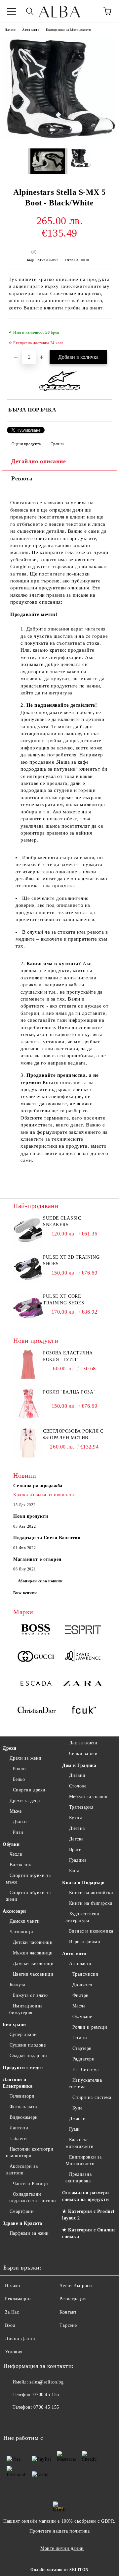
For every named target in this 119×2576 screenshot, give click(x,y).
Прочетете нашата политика (60, 2531)
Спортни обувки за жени (28, 1896)
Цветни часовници (33, 1974)
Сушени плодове (28, 2045)
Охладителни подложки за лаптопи (33, 2197)
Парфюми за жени (29, 2233)
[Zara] (83, 1684)
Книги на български (91, 1903)
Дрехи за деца (25, 1801)
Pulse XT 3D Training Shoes (71, 1261)
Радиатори (84, 2059)
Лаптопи (19, 2128)
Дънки (20, 1822)
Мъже (16, 1811)
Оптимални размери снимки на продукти (86, 2196)
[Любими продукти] (89, 11)
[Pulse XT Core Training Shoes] (28, 1321)
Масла (79, 2006)
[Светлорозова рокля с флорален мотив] (28, 1456)
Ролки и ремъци (90, 2027)
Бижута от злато (30, 1995)
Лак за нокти (83, 1743)
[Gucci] (36, 1657)
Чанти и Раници (30, 2184)
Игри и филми (85, 1942)
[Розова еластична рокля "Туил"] (28, 1378)
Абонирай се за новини (40, 1581)
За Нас (12, 2312)
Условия (14, 2352)
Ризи (18, 1832)
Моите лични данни (62, 2548)
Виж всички (25, 1593)
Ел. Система (86, 2070)
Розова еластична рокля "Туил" (68, 1356)
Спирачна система (92, 2097)
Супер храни (23, 2034)
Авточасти (80, 1964)
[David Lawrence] (83, 1657)
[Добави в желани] (103, 329)
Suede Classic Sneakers (62, 1221)
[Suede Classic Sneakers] (28, 1243)
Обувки (11, 1844)
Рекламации (18, 2299)
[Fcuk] (83, 1711)
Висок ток (20, 1865)
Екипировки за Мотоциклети (68, 30)
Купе (78, 2108)
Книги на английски (91, 1893)
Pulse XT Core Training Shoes (64, 1300)
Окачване (82, 2017)
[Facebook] (12, 2421)
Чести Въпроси (76, 2286)
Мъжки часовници (33, 1953)
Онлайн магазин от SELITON (59, 2570)
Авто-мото (31, 30)
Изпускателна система (85, 2083)
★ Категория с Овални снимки (88, 2233)
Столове (78, 1786)
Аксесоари (14, 1911)
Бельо (19, 1779)
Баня (74, 1871)
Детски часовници (33, 1942)
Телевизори (22, 2096)
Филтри (81, 1995)
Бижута (18, 1985)
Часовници (21, 1932)
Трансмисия (85, 1974)
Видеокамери (24, 2117)
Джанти (78, 2119)
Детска (76, 1839)
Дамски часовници (33, 1964)
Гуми (75, 2129)
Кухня (75, 1818)
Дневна (77, 1828)
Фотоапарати (23, 2107)
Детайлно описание (39, 461)
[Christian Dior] (36, 1711)
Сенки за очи (83, 1754)
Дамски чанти (25, 1921)
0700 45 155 (46, 2395)
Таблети (18, 2138)
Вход (10, 2325)
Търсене (68, 2325)
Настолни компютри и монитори (30, 2152)
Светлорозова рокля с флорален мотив (73, 1434)
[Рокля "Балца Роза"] (28, 1417)
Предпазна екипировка (79, 2178)
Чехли (16, 1854)
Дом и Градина (79, 1765)
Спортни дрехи (29, 1790)
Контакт (68, 2312)
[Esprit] (83, 1631)
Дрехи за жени (26, 1758)
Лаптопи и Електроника (18, 2083)
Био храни (14, 2025)
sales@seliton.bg (46, 2382)
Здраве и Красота (22, 2223)
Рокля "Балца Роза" (69, 1392)
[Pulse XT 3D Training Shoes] (28, 1282)
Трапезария (81, 1807)
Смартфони (22, 2211)
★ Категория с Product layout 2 (88, 2215)
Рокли (19, 1769)
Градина (78, 1860)
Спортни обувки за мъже (28, 1879)
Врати (75, 1850)
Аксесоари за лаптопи (22, 2170)
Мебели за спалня (88, 1797)
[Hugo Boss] (36, 1631)
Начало (10, 30)
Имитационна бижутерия (26, 2009)
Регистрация (73, 2299)
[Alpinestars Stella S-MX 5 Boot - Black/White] (59, 138)
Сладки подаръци (28, 2056)
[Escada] (36, 1684)
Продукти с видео (23, 2068)
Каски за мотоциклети (79, 2143)
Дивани (77, 1775)
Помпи (80, 2038)
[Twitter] (26, 2421)
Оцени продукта (26, 444)
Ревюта (22, 478)
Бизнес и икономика (91, 1931)
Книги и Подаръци (83, 1883)
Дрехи (10, 1748)
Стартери (82, 2048)
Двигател (82, 1985)
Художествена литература (82, 1917)
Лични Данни (20, 2339)
